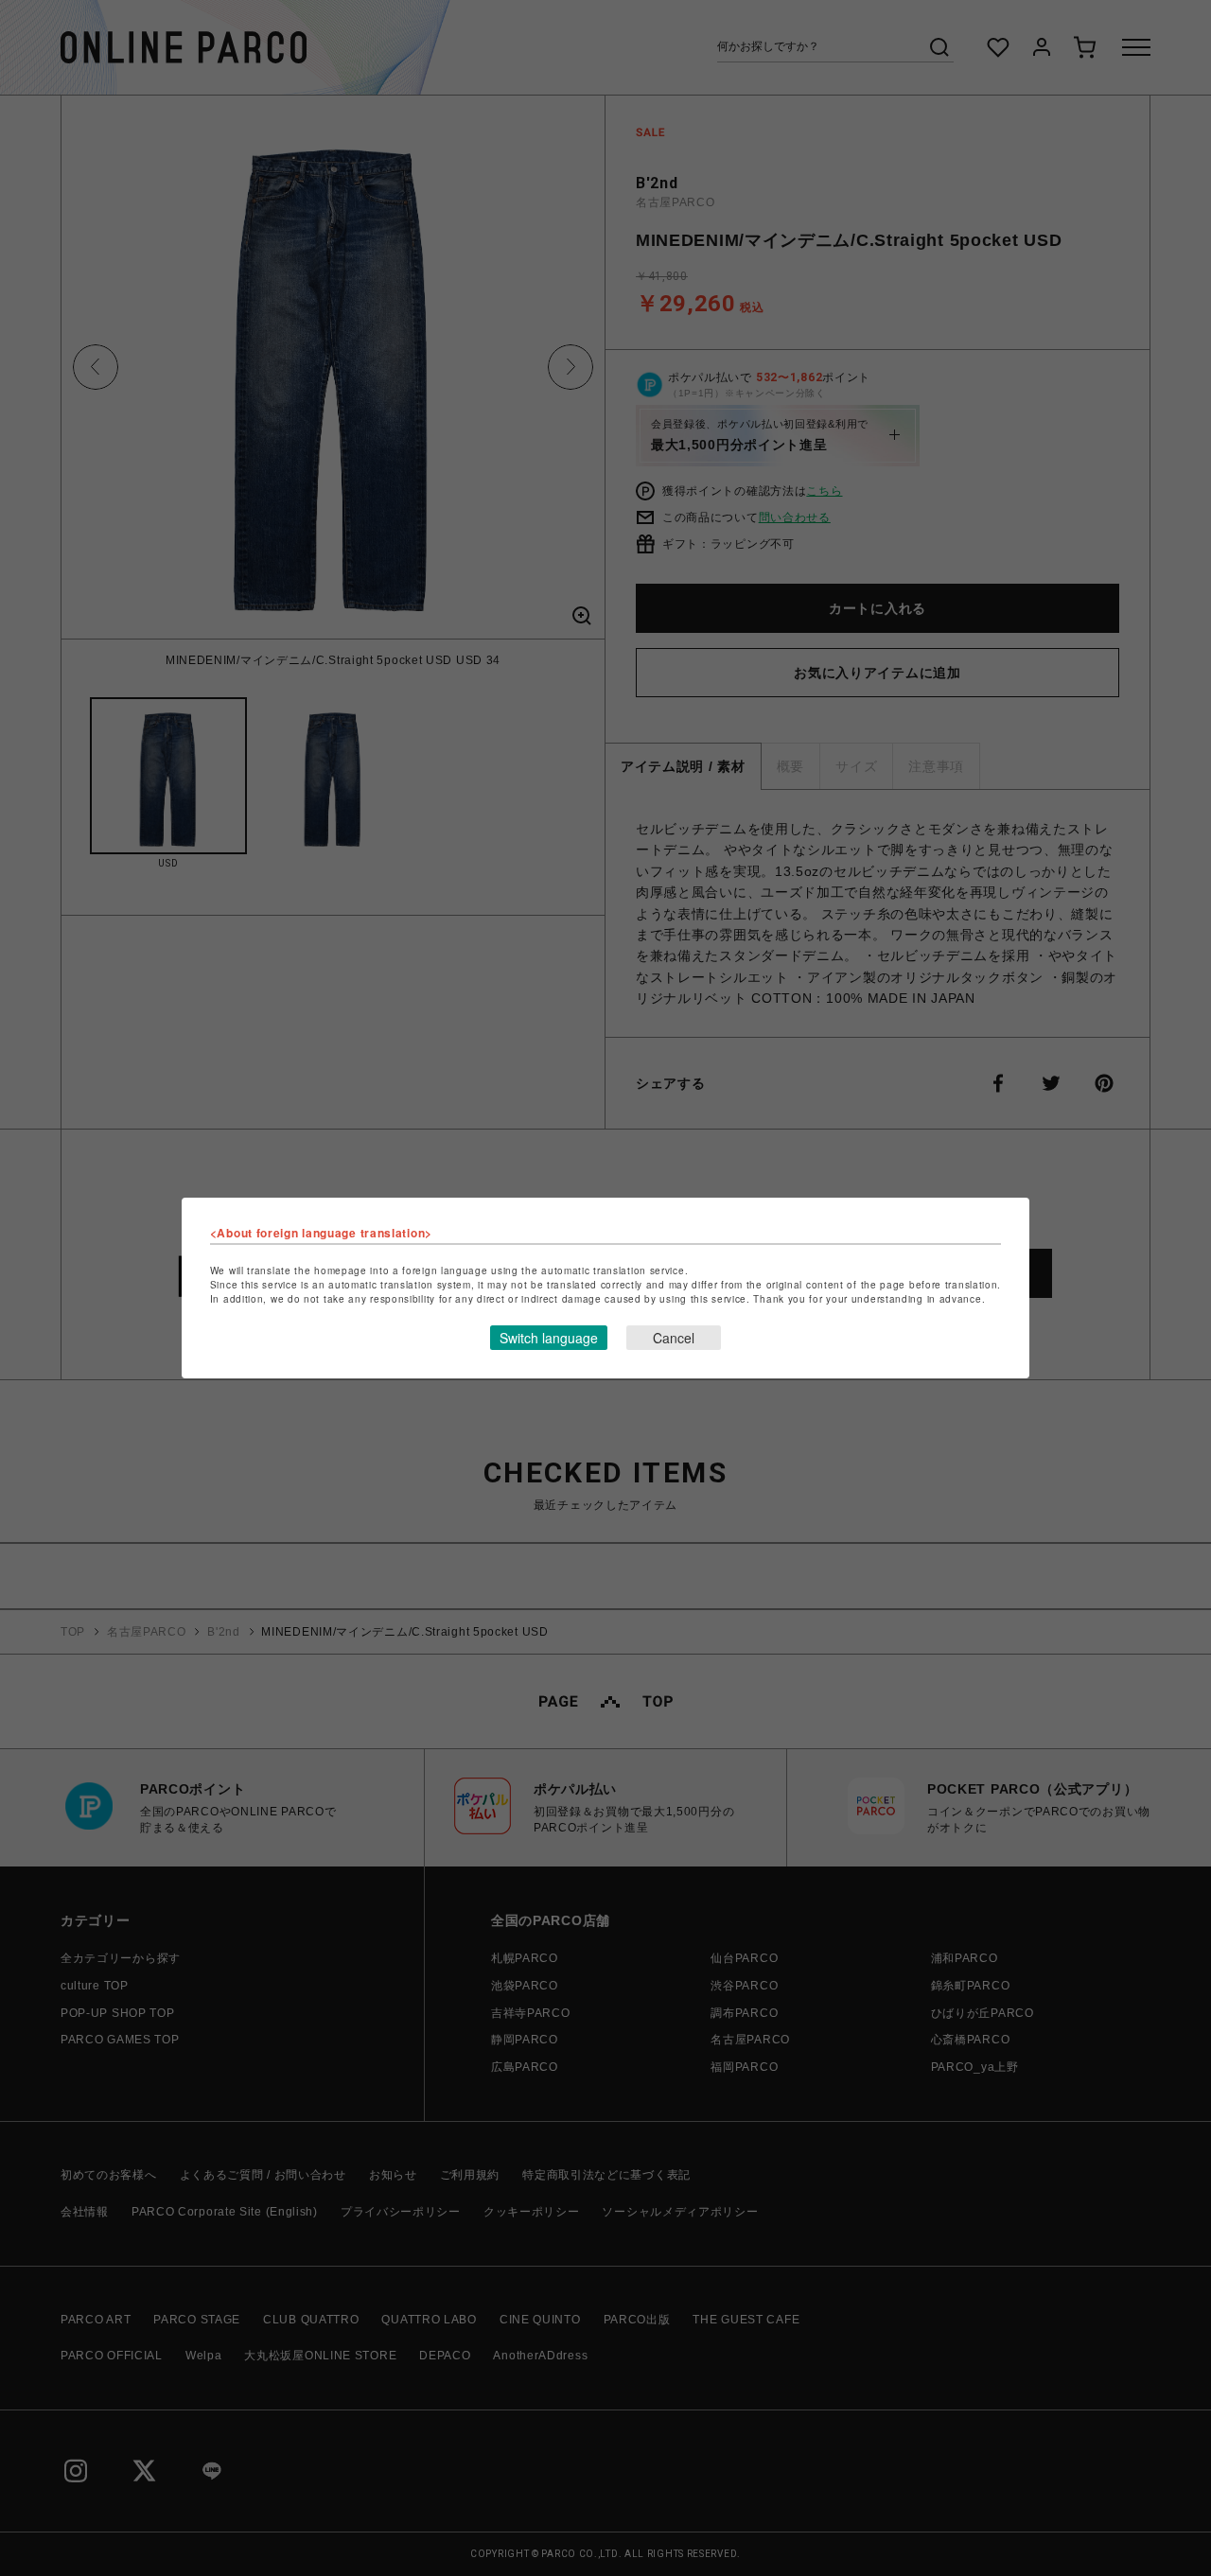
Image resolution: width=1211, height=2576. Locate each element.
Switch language (549, 1338)
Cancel (674, 1338)
